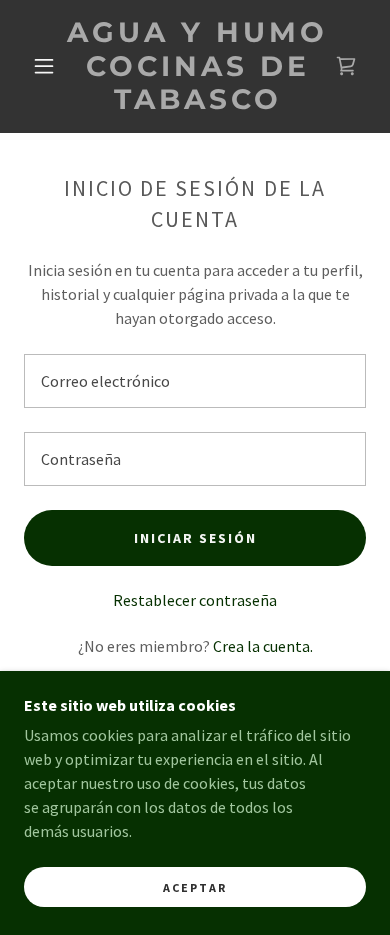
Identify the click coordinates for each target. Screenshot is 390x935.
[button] (44, 66)
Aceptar (195, 887)
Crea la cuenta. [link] (263, 646)
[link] (198, 66)
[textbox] (195, 381)
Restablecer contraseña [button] (195, 600)
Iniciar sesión (195, 538)
